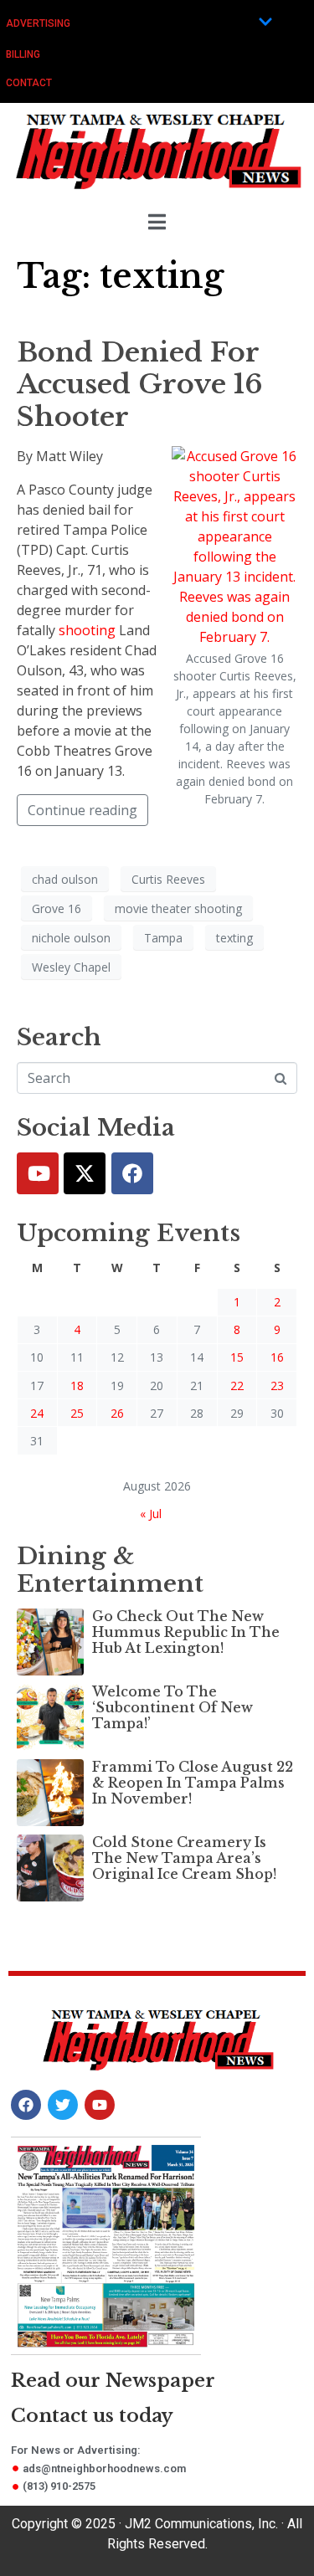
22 (237, 1385)
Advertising (38, 23)
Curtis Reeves (168, 879)
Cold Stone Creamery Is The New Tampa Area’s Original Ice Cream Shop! (184, 1858)
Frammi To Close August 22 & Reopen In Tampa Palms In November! (193, 1783)
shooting (87, 630)
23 (277, 1385)
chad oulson (65, 879)
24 (37, 1413)
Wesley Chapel (71, 967)
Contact (29, 83)
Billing (23, 54)
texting (234, 938)
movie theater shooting (178, 908)
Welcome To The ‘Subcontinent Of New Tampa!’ (172, 1707)
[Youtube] (38, 1173)
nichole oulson (71, 938)
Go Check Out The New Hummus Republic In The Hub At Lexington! (186, 1632)
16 (277, 1357)
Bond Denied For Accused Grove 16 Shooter (140, 385)
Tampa (163, 938)
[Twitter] (85, 1173)
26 (117, 1413)
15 (237, 1357)
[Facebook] (132, 1173)
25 (77, 1413)
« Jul (151, 1514)
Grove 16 (57, 908)
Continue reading (82, 810)
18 (77, 1385)
